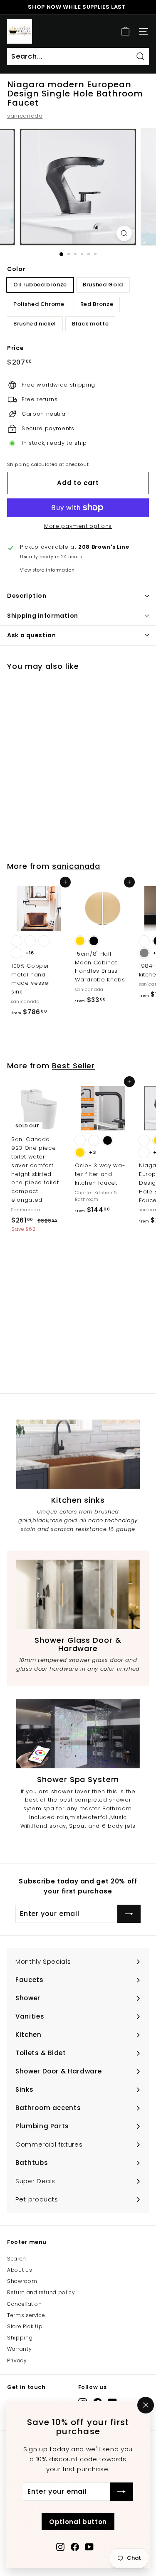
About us (20, 2270)
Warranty (19, 2349)
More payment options (78, 526)
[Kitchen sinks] (78, 1454)
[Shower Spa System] (78, 1734)
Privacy (17, 2360)
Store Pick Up (25, 2326)
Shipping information (43, 616)
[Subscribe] (121, 2492)
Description (27, 596)
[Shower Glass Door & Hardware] (78, 1594)
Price (15, 348)
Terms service (26, 2315)
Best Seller (73, 1066)
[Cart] (125, 31)
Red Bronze (97, 304)
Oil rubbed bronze (40, 285)
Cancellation (25, 2304)
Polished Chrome (39, 304)
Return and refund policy (41, 2292)
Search (17, 2259)
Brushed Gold (103, 285)
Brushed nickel (35, 324)
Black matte (90, 324)
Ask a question (32, 635)
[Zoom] (124, 233)
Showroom (22, 2281)
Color (16, 269)
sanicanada (25, 116)
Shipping (18, 464)
